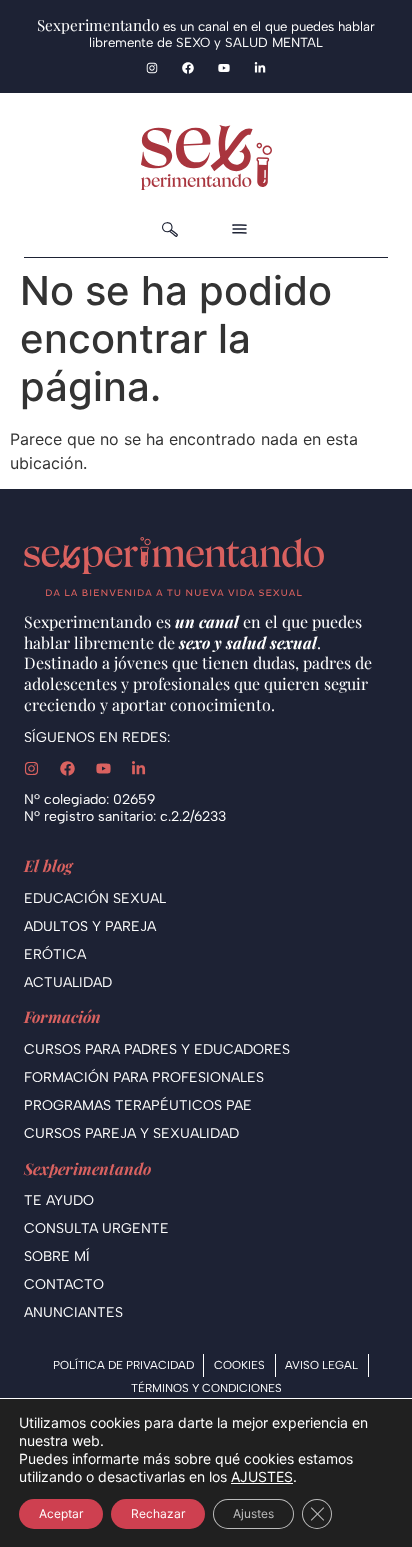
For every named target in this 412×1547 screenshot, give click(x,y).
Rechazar (158, 1513)
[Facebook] (188, 68)
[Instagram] (152, 68)
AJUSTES (262, 1476)
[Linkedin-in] (260, 68)
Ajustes (253, 1513)
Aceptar (61, 1513)
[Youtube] (224, 68)
